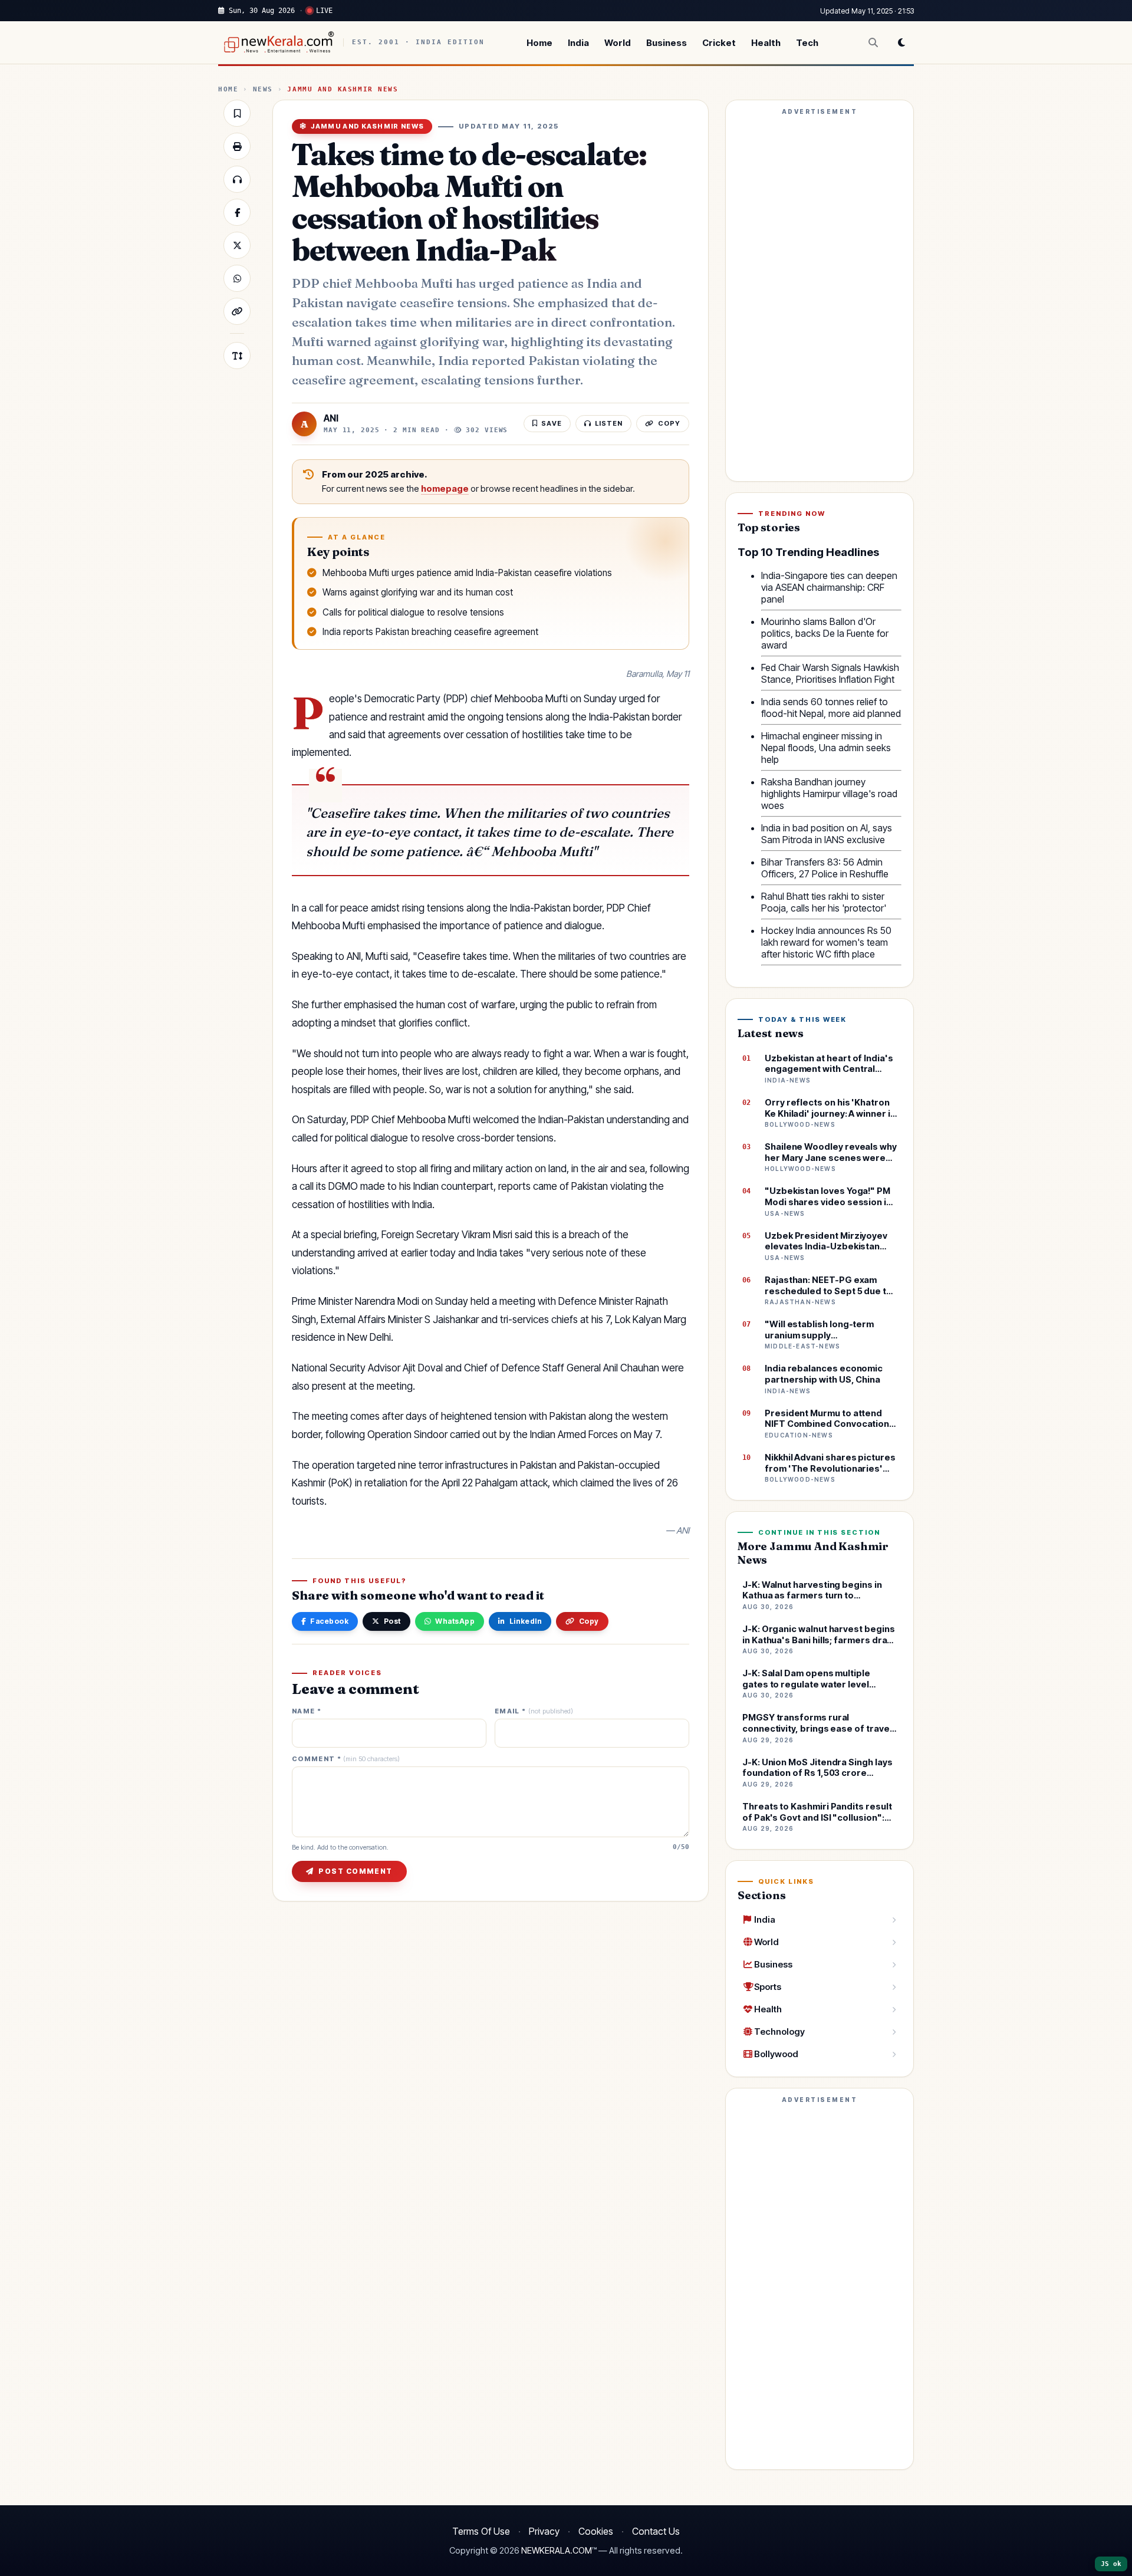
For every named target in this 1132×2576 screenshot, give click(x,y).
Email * (534, 1711)
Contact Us (656, 2531)
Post (392, 1621)
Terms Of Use (481, 2531)
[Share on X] (237, 245)
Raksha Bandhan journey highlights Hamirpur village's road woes (829, 794)
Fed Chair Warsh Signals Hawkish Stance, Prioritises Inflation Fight (830, 673)
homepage (445, 489)
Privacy (544, 2531)
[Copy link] (237, 311)
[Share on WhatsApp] (237, 278)
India (578, 43)
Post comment (355, 1871)
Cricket (719, 43)
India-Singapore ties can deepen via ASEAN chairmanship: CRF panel (829, 587)
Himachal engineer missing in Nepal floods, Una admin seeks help (826, 748)
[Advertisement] (820, 296)
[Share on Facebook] (237, 212)
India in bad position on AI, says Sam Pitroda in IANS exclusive (827, 834)
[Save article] (237, 113)
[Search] (873, 42)
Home (539, 43)
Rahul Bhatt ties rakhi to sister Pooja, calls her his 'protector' (824, 902)
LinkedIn (526, 1621)
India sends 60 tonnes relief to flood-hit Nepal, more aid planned (831, 708)
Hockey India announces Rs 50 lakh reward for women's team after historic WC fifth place (826, 942)
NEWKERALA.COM (557, 2551)
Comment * (346, 1759)
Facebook (329, 1621)
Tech (807, 43)
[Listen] (237, 179)
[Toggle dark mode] (901, 42)
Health (766, 43)
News (263, 89)
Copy (589, 1621)
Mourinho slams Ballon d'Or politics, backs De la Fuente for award (825, 633)
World (618, 43)
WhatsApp (455, 1621)
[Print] (237, 146)
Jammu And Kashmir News (343, 89)
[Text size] (237, 356)
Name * (307, 1711)
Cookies (596, 2531)
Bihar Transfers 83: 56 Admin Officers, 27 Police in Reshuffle (825, 868)
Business (667, 43)
